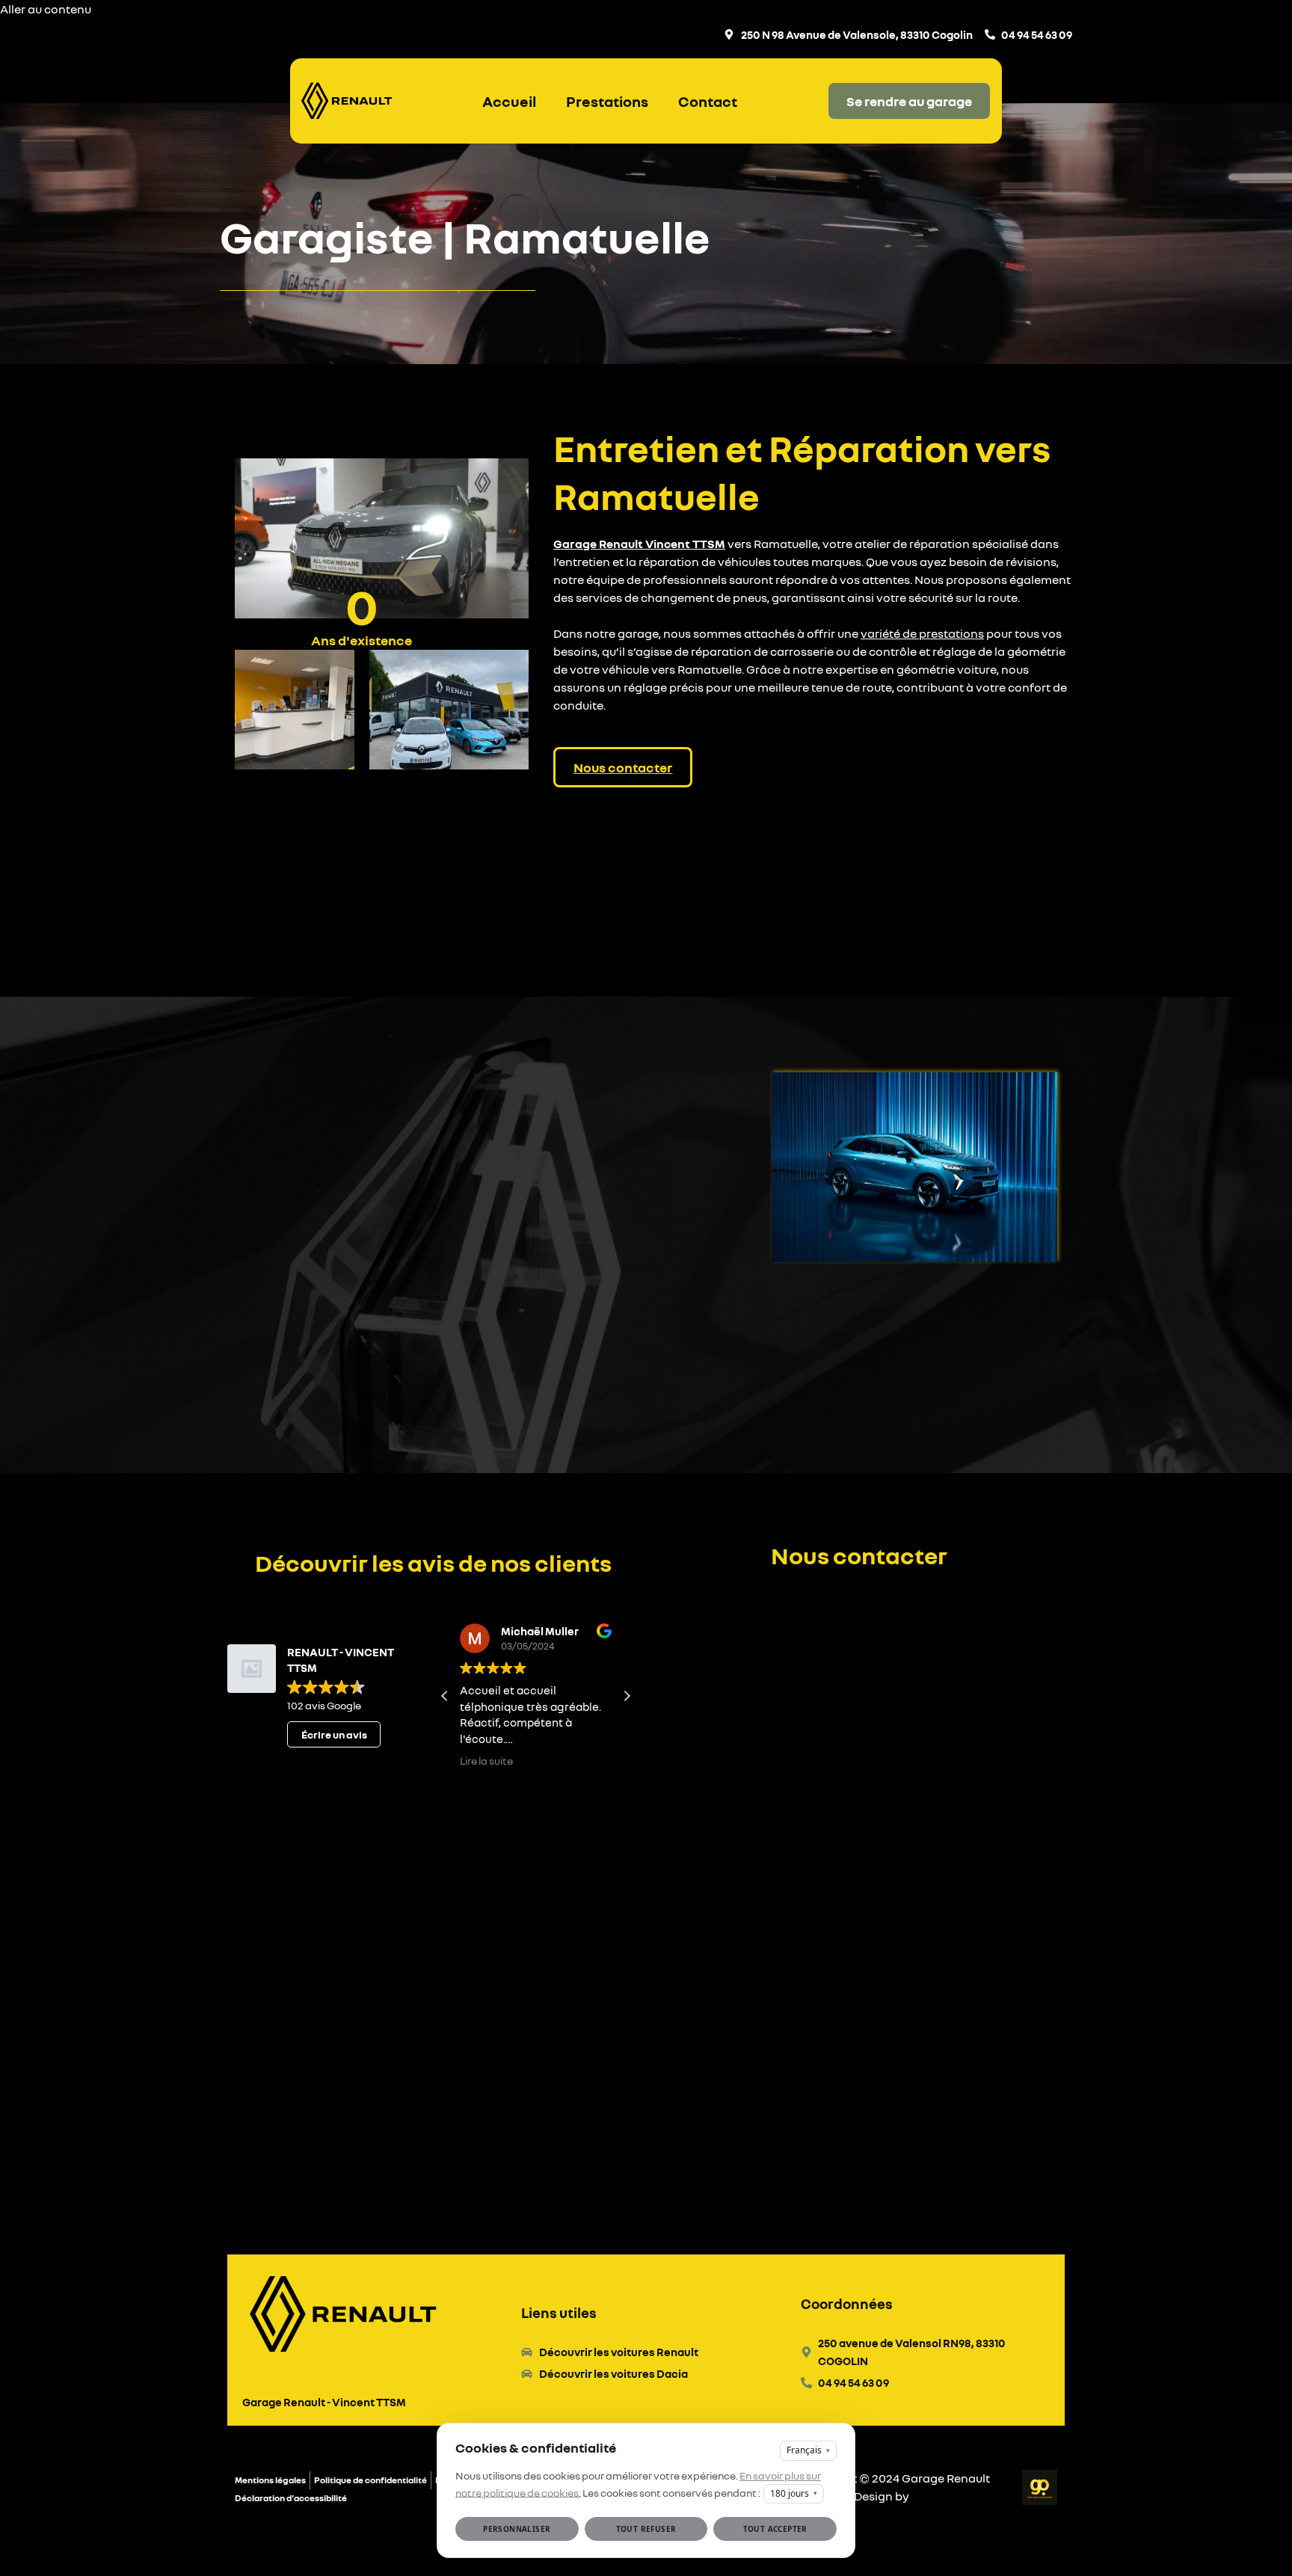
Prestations (607, 101)
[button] (627, 1696)
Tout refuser (646, 2529)
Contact (708, 101)
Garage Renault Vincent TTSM (639, 544)
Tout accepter (775, 2529)
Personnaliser (517, 2529)
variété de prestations (922, 633)
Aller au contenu (46, 9)
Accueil (509, 101)
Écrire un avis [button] (334, 1734)
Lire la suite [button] (486, 1761)
